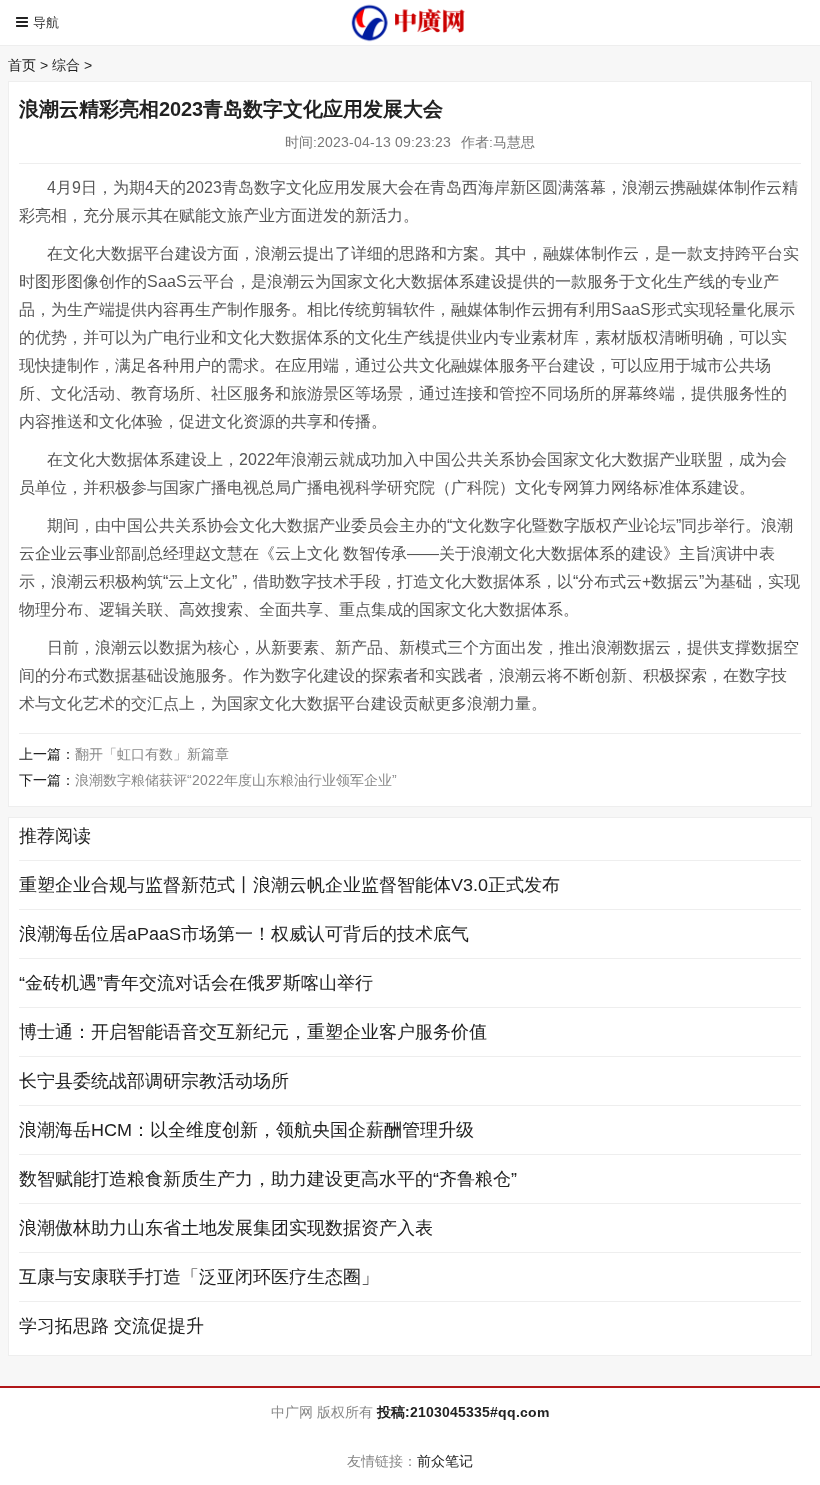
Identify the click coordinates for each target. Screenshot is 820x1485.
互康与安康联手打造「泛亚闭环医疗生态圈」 (199, 1277)
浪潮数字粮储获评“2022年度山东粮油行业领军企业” (236, 780)
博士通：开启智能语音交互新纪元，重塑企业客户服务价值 (253, 1032)
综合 (66, 65)
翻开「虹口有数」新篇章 (152, 754)
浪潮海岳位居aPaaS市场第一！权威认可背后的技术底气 (244, 934)
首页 (22, 65)
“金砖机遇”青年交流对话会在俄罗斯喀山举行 (196, 983)
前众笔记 (445, 1461)
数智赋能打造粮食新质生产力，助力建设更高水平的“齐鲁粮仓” (268, 1179)
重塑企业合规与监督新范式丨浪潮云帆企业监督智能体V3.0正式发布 (289, 885)
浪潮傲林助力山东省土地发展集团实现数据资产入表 (226, 1228)
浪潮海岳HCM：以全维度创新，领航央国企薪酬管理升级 (246, 1130)
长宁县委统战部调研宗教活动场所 (154, 1081)
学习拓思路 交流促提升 (111, 1326)
